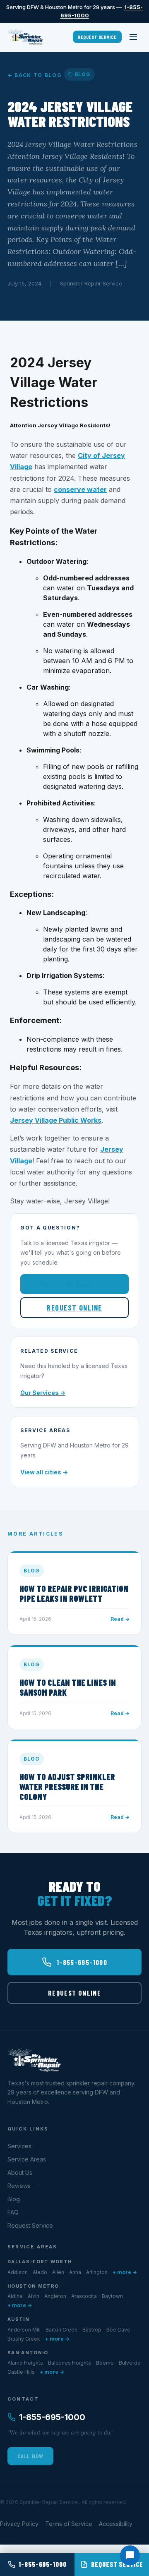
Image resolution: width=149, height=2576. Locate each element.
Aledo (40, 2272)
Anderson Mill (24, 2330)
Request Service (97, 37)
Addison (18, 2272)
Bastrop (92, 2330)
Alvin (34, 2296)
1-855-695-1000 (81, 1284)
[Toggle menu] (133, 37)
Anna (75, 2272)
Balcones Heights (70, 2363)
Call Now (30, 2456)
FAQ (13, 2212)
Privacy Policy (19, 2524)
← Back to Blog (35, 75)
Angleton (55, 2296)
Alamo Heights (25, 2363)
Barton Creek (61, 2330)
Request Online (74, 1308)
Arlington (97, 2272)
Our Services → (43, 1393)
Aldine (15, 2296)
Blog (14, 2199)
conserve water (80, 489)
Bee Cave (118, 2330)
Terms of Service (69, 2524)
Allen (58, 2272)
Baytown (112, 2296)
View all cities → (44, 1472)
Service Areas (27, 2159)
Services (19, 2146)
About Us (20, 2172)
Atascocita (84, 2296)
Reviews (19, 2186)
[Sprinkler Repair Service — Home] (25, 37)
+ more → (125, 2272)
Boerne (105, 2363)
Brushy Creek (24, 2339)
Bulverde (130, 2363)
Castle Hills (21, 2372)
